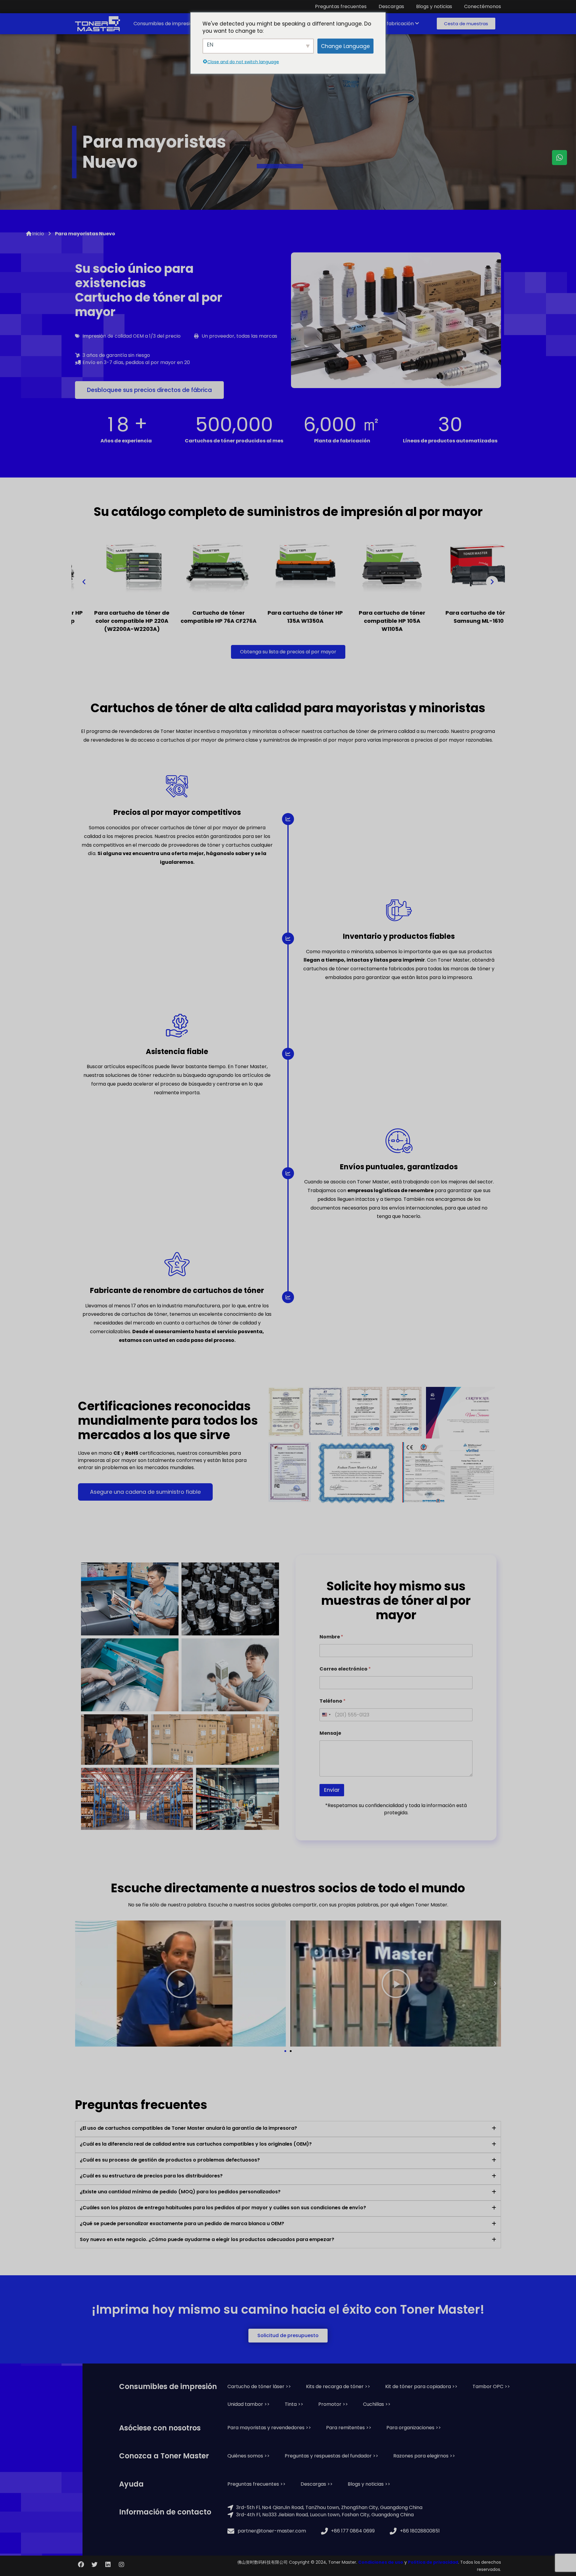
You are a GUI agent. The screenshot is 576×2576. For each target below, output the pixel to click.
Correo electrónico (345, 1669)
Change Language (345, 46)
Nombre (331, 1637)
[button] (466, 24)
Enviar (332, 1790)
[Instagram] (121, 2565)
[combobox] (326, 1715)
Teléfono (333, 1701)
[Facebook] (81, 2565)
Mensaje (330, 1733)
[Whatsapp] (559, 158)
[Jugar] (180, 1984)
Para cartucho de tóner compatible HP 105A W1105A (288, 621)
